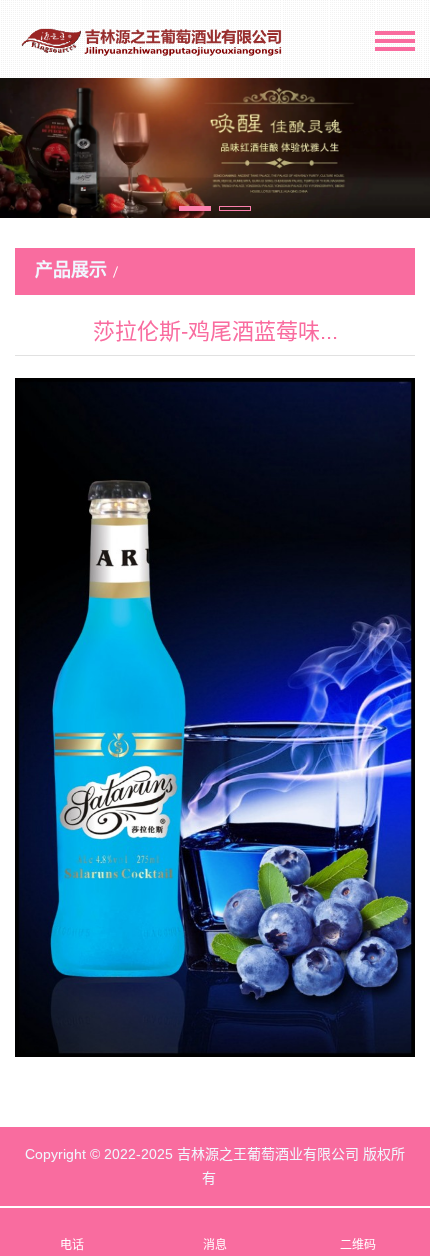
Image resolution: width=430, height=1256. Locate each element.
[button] (195, 208)
